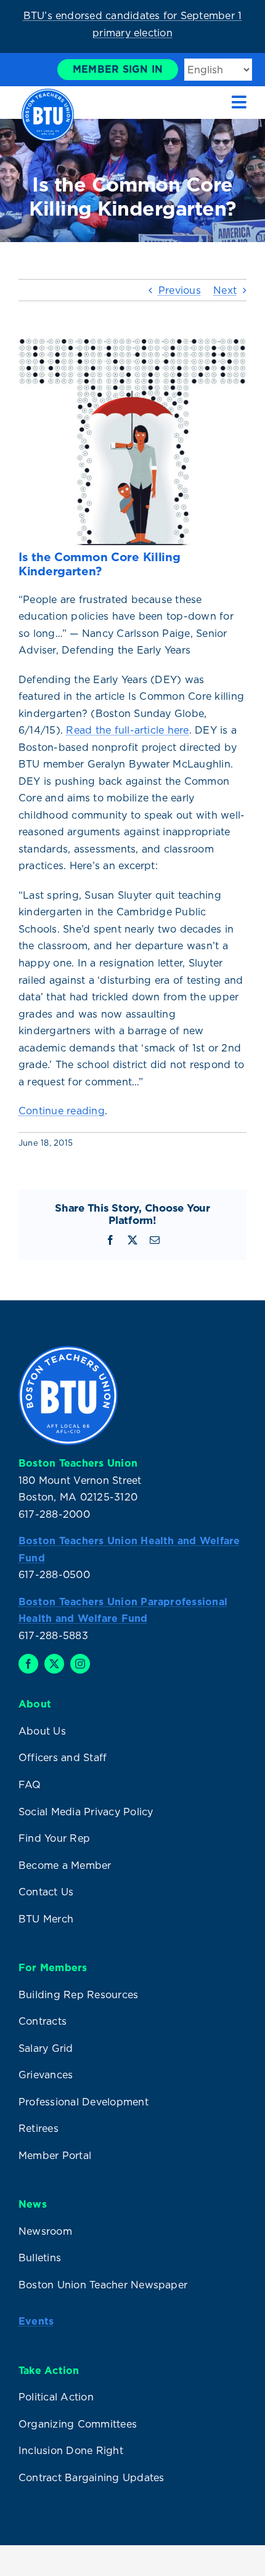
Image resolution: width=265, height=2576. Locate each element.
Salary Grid (46, 2048)
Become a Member (65, 1865)
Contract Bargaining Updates (91, 2477)
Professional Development (84, 2102)
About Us (42, 1731)
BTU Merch (46, 1919)
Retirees (39, 2128)
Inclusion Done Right (71, 2450)
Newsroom (45, 2231)
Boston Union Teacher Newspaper (103, 2285)
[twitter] (54, 1664)
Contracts (43, 2021)
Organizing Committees (78, 2424)
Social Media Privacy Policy (86, 1812)
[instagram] (80, 1664)
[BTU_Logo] (48, 94)
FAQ (30, 1784)
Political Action (56, 2397)
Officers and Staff (63, 1757)
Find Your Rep (54, 1838)
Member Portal (55, 2155)
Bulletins (40, 2258)
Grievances (46, 2075)
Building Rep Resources (78, 1995)
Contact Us (46, 1892)
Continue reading (62, 1111)
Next (225, 290)
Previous (180, 290)
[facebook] (28, 1664)
